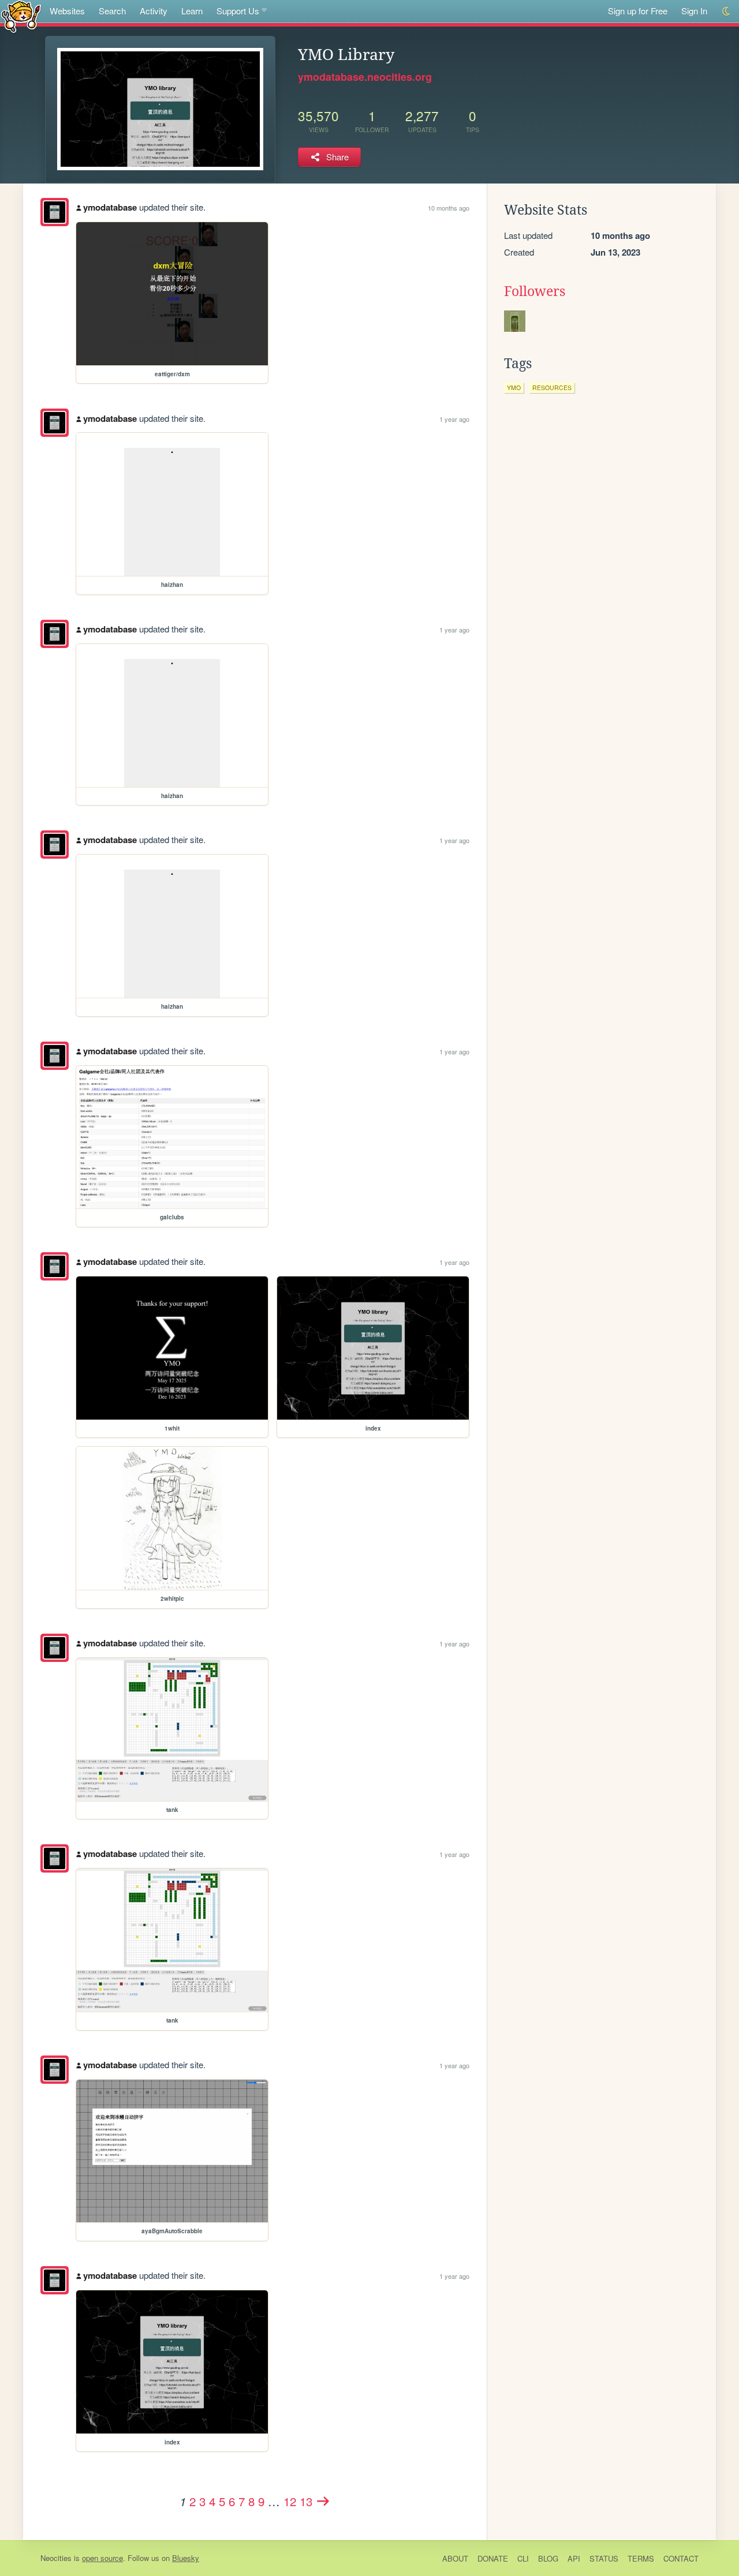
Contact (681, 2558)
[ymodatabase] (55, 212)
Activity (154, 11)
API (574, 2558)
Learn (192, 11)
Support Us (238, 11)
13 (306, 2501)
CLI (523, 2558)
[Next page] (323, 2501)
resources (552, 387)
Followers (535, 291)
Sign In (694, 11)
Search (112, 11)
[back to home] (21, 16)
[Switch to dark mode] (727, 11)
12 (290, 2501)
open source (102, 2558)
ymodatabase (110, 207)
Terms (641, 2558)
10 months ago (449, 208)
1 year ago (454, 419)
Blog (548, 2558)
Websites (67, 11)
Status (604, 2558)
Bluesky (186, 2558)
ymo (514, 387)
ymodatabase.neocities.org (365, 77)
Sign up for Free (638, 11)
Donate (493, 2558)
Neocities (56, 2558)
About (455, 2558)
